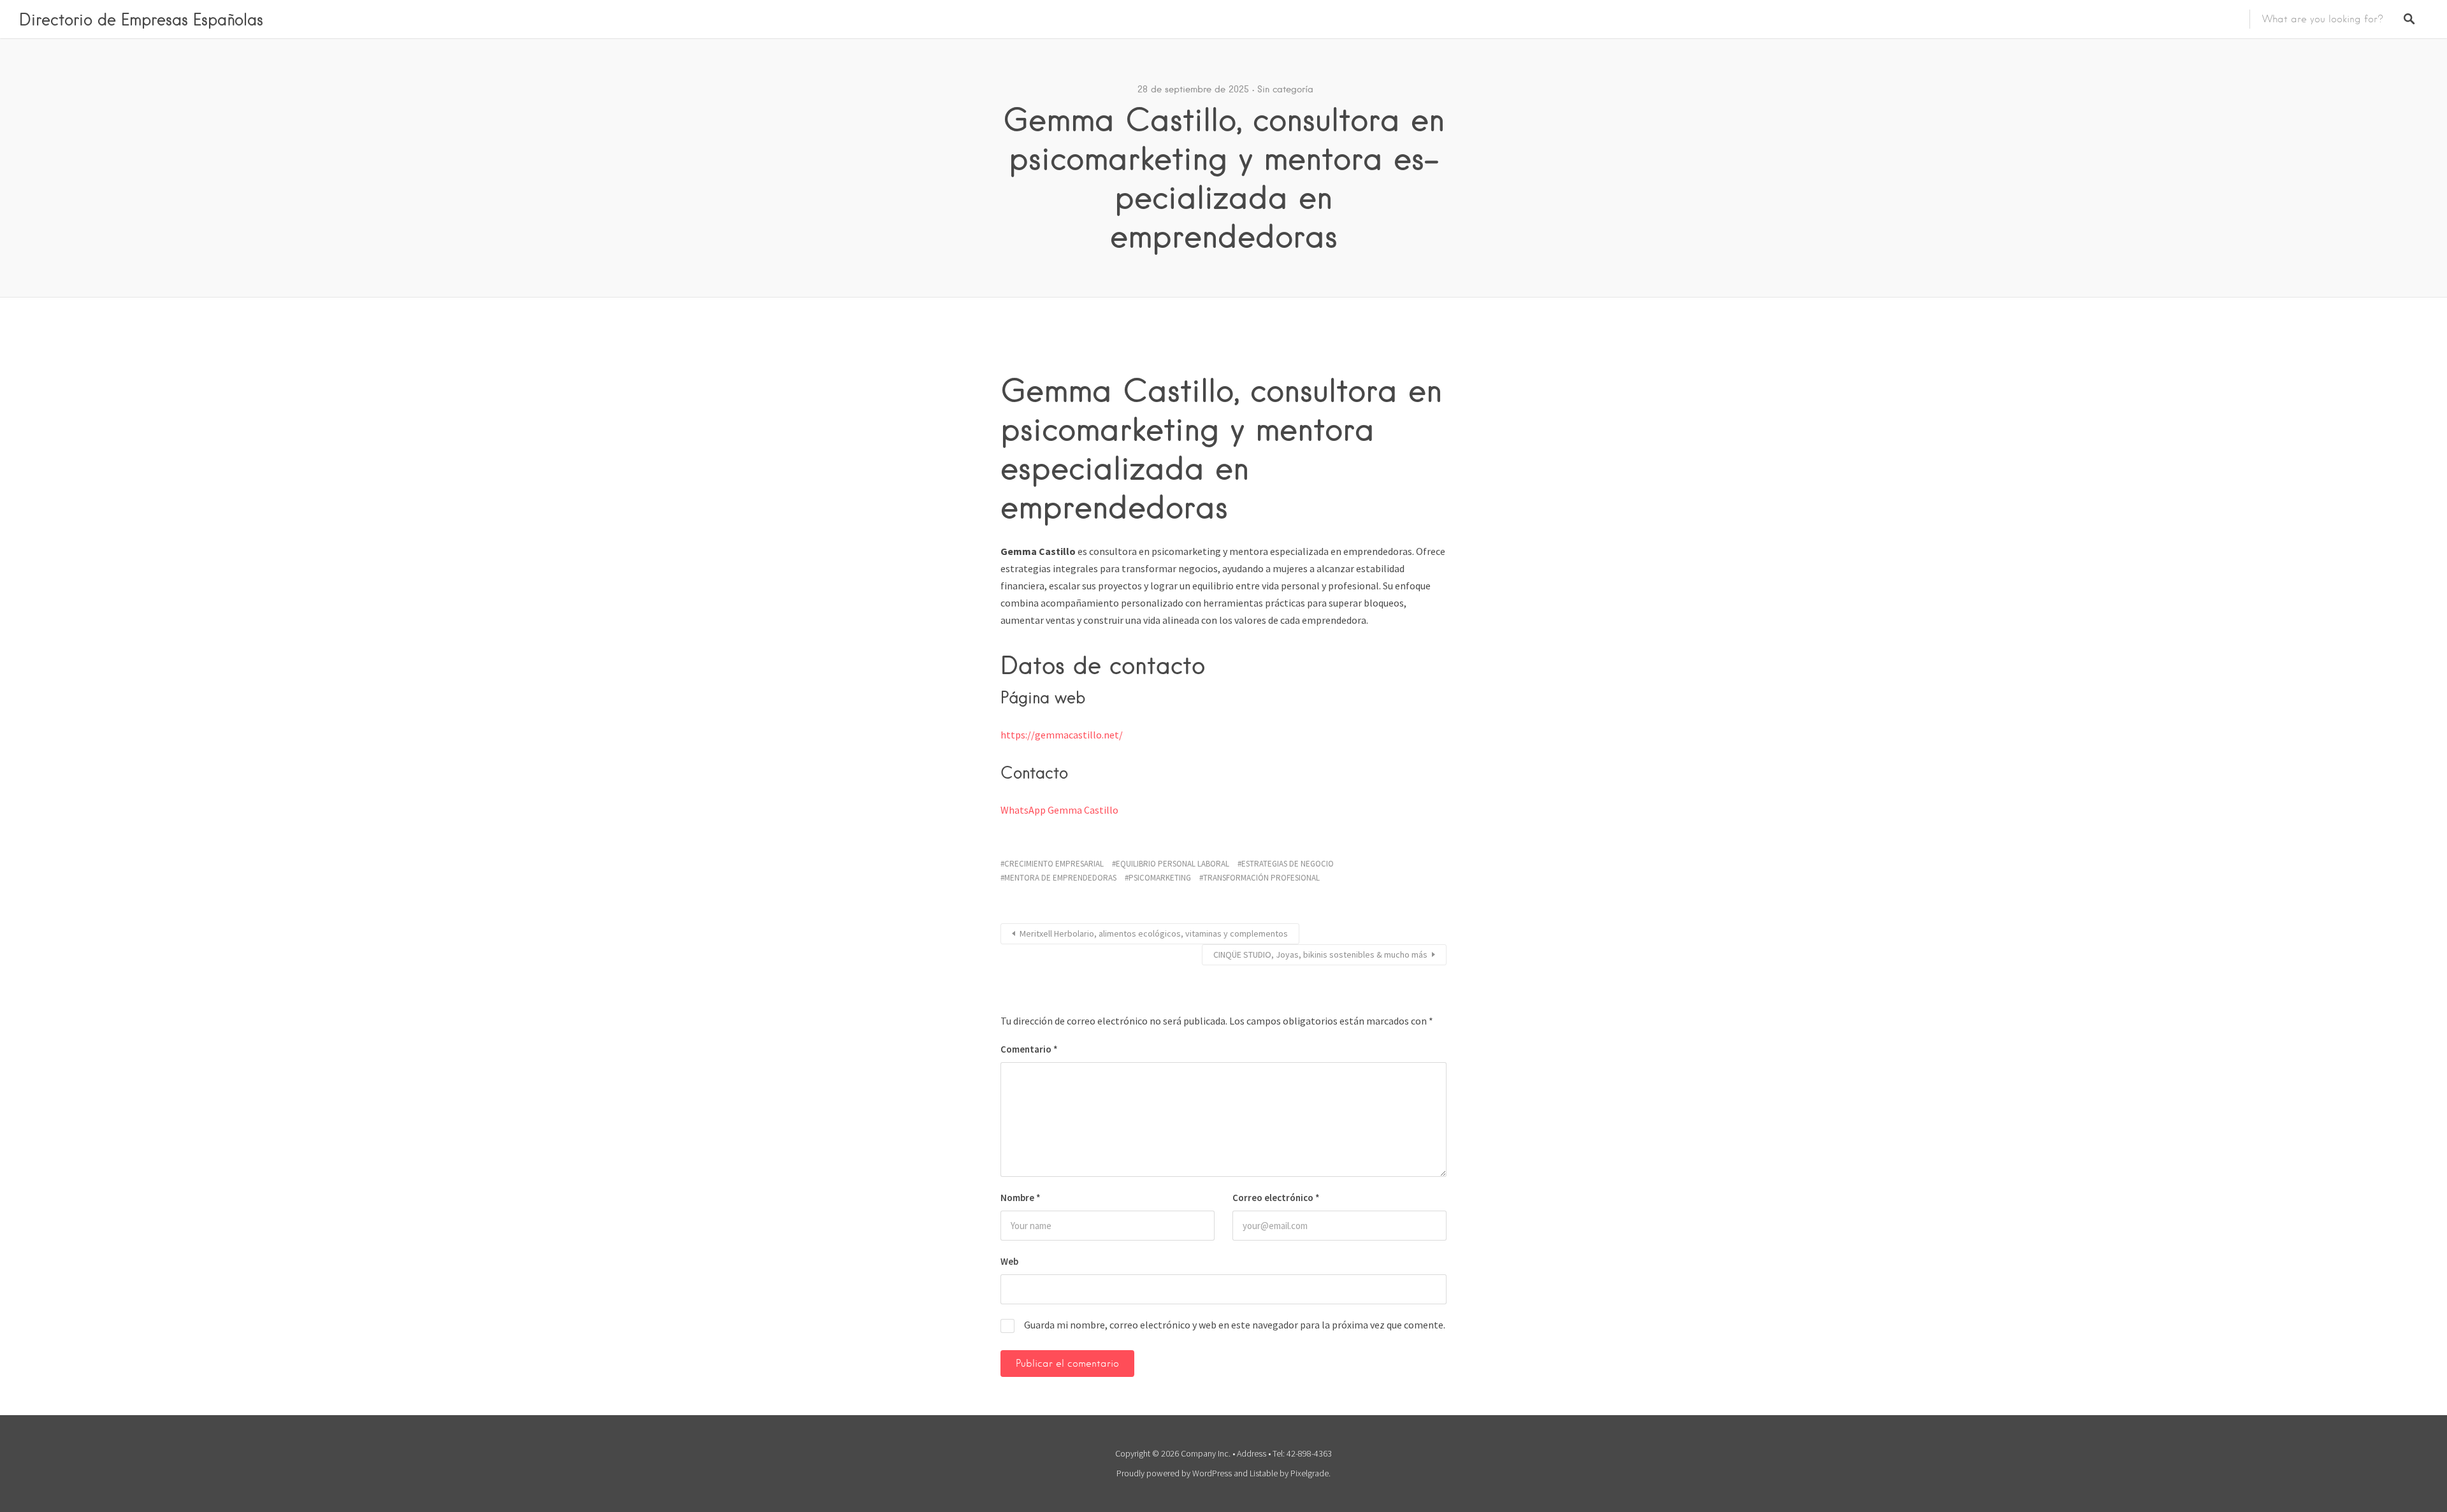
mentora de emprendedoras (1060, 878)
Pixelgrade (1310, 1473)
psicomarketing (1160, 878)
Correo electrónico (1276, 1198)
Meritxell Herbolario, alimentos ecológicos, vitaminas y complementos (1154, 933)
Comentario (1029, 1049)
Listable (1264, 1473)
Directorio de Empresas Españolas (141, 19)
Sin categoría (1285, 89)
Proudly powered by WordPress (1174, 1473)
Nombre (1021, 1198)
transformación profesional (1261, 878)
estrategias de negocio (1288, 864)
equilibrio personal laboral (1173, 864)
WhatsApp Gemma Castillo (1059, 810)
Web (1009, 1261)
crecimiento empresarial (1054, 864)
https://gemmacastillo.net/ (1062, 735)
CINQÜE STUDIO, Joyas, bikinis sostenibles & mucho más (1320, 954)
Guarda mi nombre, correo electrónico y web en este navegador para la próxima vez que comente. (1235, 1325)
